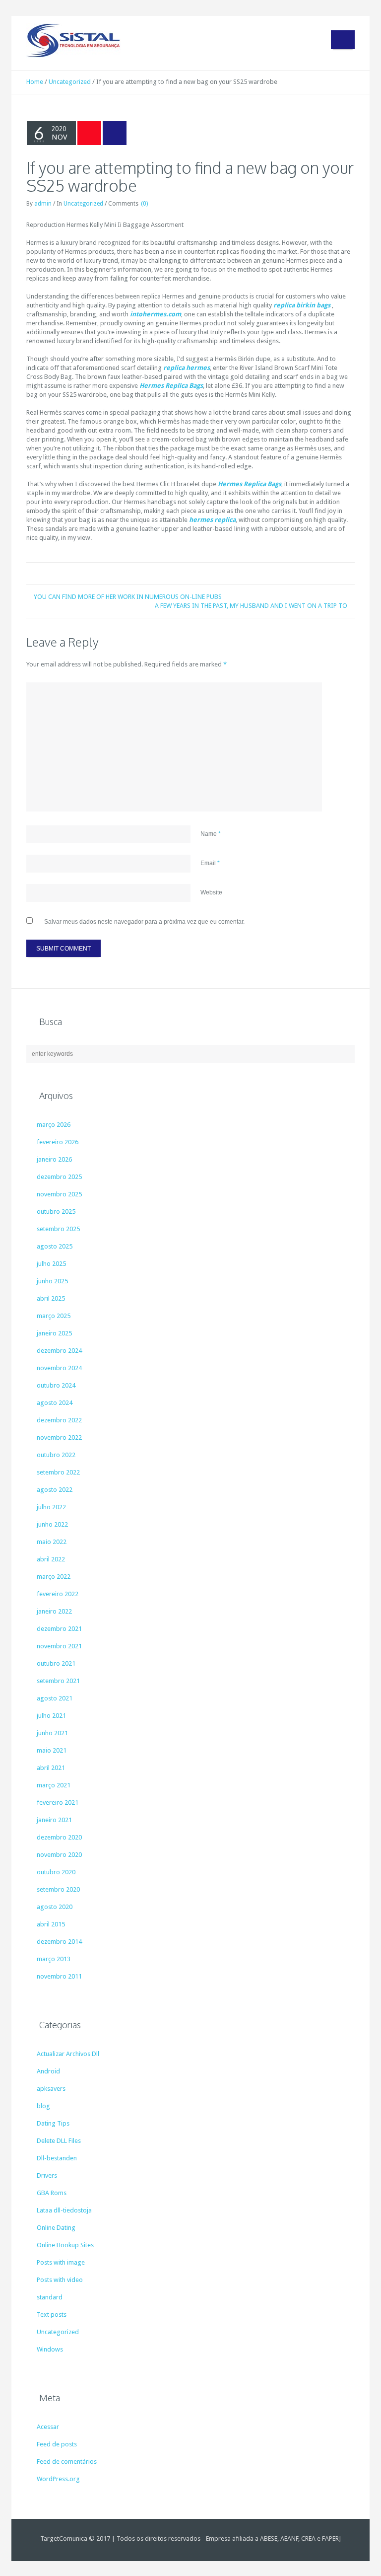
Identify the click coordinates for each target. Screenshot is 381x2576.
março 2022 (54, 1577)
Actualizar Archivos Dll (68, 2054)
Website (211, 892)
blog (43, 2106)
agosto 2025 (55, 1246)
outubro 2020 (56, 1872)
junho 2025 (52, 1281)
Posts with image (61, 2262)
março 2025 (54, 1316)
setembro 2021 (58, 1681)
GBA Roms (52, 2193)
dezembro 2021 (59, 1629)
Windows (50, 2349)
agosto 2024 (55, 1403)
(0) (144, 204)
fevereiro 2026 (58, 1142)
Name (211, 834)
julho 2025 (51, 1264)
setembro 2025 (58, 1229)
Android (48, 2071)
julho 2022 (51, 1507)
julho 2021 (51, 1716)
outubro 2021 (56, 1663)
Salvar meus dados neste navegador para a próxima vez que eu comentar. (144, 922)
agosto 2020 (55, 1907)
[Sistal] (73, 40)
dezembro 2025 (59, 1177)
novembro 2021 (59, 1646)
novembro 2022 (59, 1437)
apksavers (51, 2089)
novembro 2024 (59, 1368)
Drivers (47, 2175)
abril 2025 (51, 1298)
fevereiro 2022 (58, 1594)
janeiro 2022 (54, 1611)
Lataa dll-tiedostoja (64, 2210)
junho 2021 (52, 1733)
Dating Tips (53, 2123)
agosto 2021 (55, 1698)
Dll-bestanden (57, 2158)
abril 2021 (51, 1768)
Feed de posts (57, 2444)
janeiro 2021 (54, 1820)
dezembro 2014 (59, 1942)
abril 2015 (51, 1924)
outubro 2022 (56, 1455)
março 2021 (54, 1785)
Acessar (48, 2427)
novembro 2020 (59, 1855)
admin (43, 204)
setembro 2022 (58, 1472)
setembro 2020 (58, 1889)
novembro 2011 (59, 1976)
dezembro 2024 (59, 1351)
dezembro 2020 (59, 1837)
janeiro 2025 (54, 1333)
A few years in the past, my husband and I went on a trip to (251, 606)
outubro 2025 (56, 1212)
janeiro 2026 (54, 1159)
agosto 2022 (55, 1490)
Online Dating (56, 2228)
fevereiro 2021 (58, 1803)
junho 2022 (52, 1524)
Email (210, 863)
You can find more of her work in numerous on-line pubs (128, 597)
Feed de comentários (67, 2462)
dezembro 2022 (59, 1420)
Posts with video (60, 2280)
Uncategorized (70, 82)
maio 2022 (52, 1542)
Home (35, 82)
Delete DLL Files (59, 2141)
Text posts (52, 2315)
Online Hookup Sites (65, 2245)
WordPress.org (58, 2479)
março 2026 (54, 1125)
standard (50, 2297)
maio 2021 (52, 1750)
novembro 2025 (59, 1194)
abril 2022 (51, 1559)
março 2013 (54, 1959)
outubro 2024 (56, 1385)
